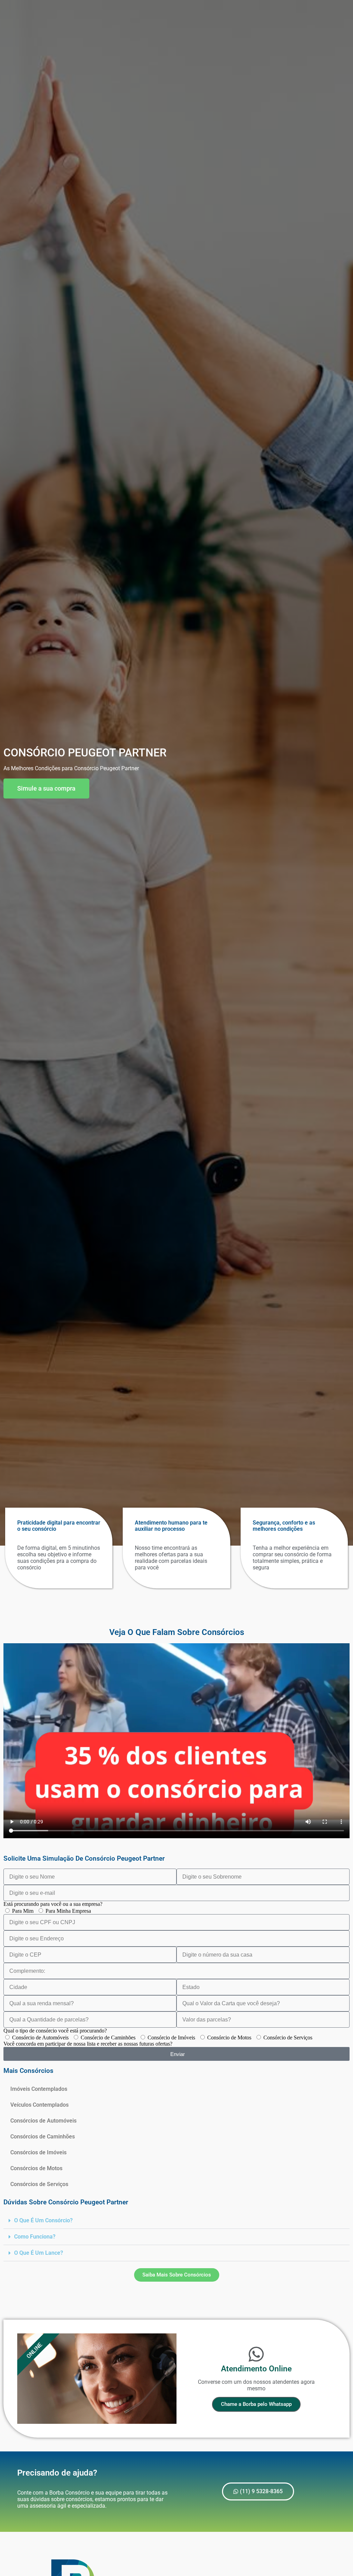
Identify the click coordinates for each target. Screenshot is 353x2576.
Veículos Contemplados (39, 2105)
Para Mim (23, 1911)
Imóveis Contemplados (39, 2089)
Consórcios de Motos (36, 2168)
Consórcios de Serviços (39, 2184)
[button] (176, 2221)
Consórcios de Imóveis (38, 2152)
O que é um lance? (39, 2253)
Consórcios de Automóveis (43, 2121)
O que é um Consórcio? (43, 2220)
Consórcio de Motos (229, 2038)
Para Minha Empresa (68, 1911)
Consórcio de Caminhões (108, 2038)
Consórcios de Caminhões (43, 2137)
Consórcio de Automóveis (40, 2038)
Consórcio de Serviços (288, 2038)
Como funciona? (35, 2237)
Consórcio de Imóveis (171, 2038)
